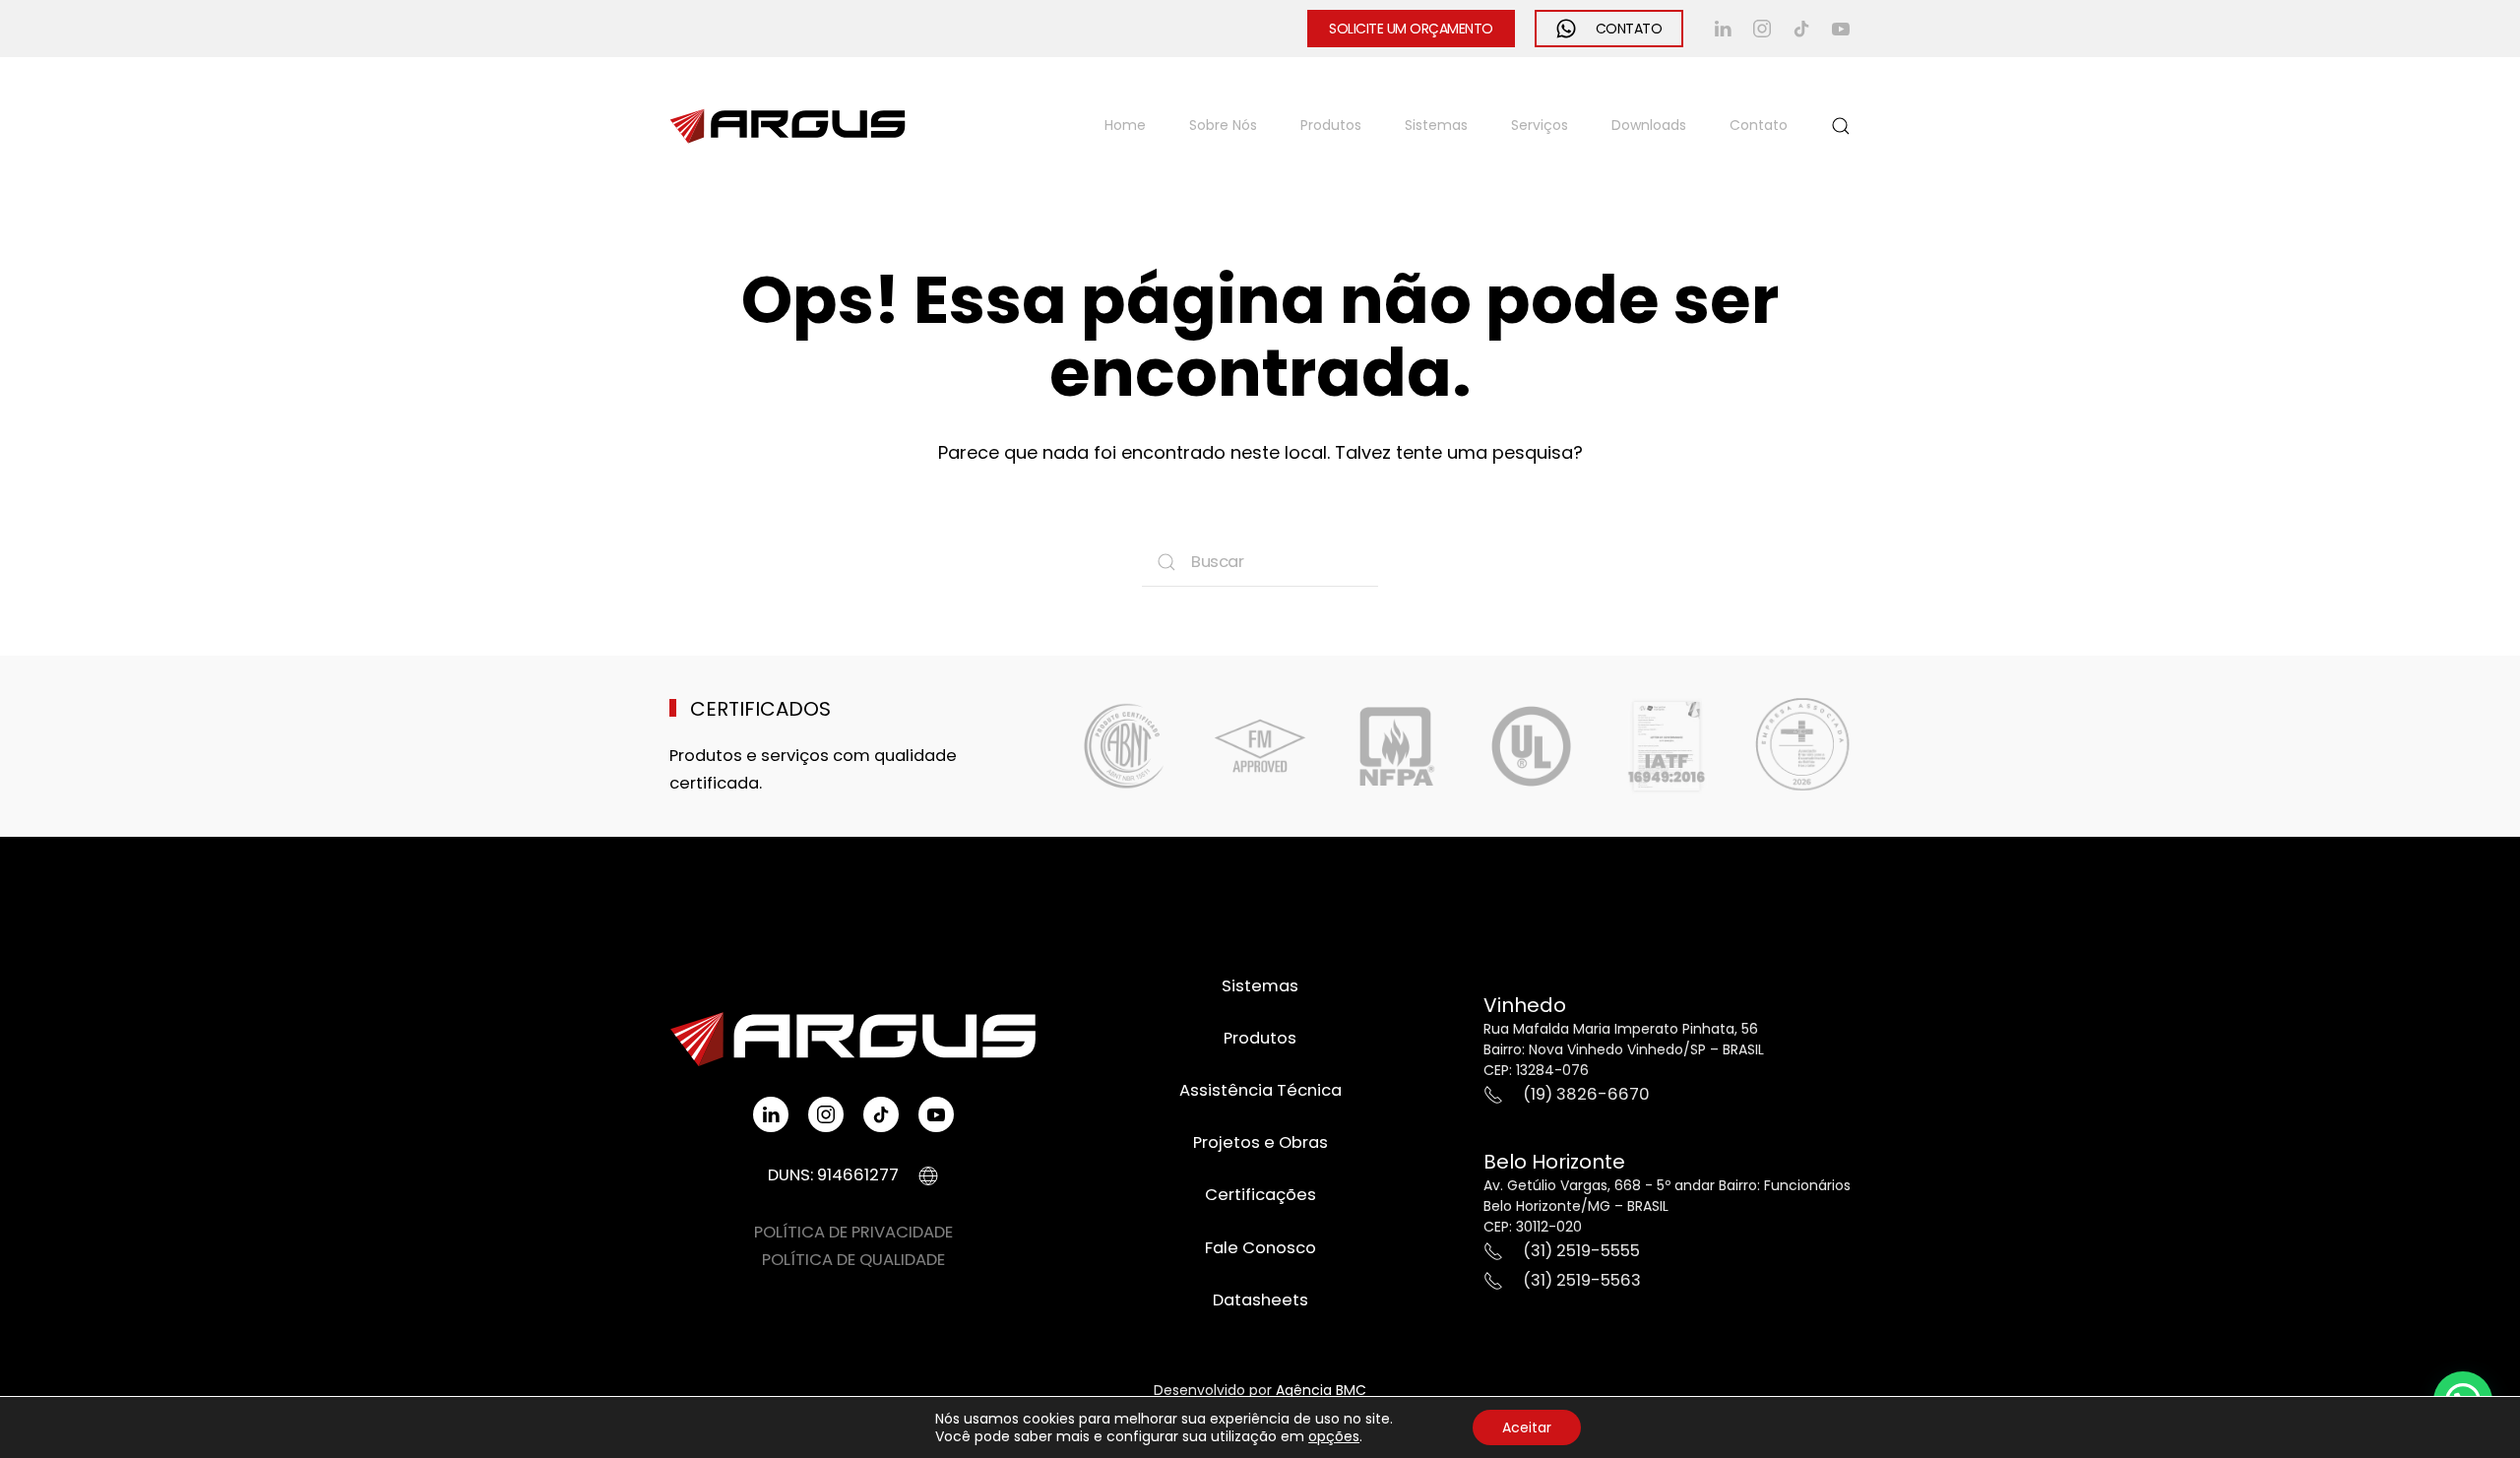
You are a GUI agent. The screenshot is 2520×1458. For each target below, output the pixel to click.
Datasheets (1260, 1300)
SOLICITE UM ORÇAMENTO (1411, 29)
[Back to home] (787, 126)
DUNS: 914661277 (833, 1175)
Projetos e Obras (1260, 1142)
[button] (1841, 126)
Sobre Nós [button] (1223, 125)
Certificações (1260, 1195)
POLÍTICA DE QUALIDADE (853, 1260)
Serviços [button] (1540, 125)
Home (1125, 125)
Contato (1759, 125)
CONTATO (1629, 29)
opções (1334, 1436)
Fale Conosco (1260, 1248)
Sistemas (1436, 125)
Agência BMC (1321, 1390)
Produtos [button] (1331, 125)
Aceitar (1527, 1427)
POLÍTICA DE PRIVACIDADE (853, 1232)
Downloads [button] (1649, 125)
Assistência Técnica (1260, 1090)
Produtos (1260, 1038)
